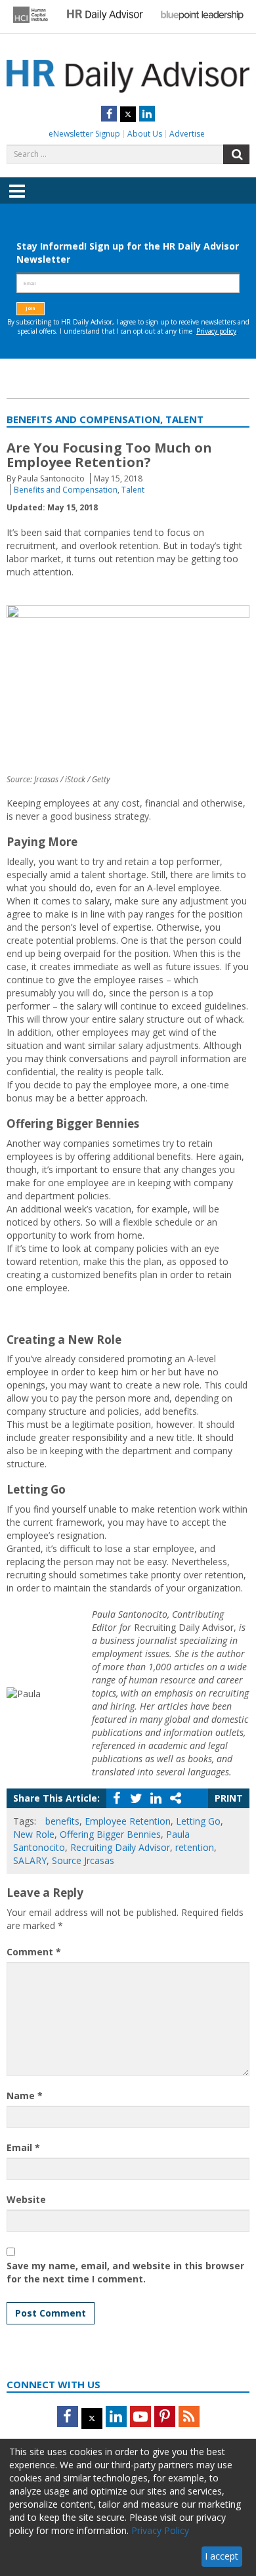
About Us (145, 134)
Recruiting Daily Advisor (120, 1847)
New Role (34, 1834)
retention (195, 1847)
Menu (17, 200)
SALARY (30, 1860)
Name (25, 2096)
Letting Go (198, 1821)
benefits (62, 1821)
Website (26, 2199)
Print (229, 1798)
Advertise (187, 134)
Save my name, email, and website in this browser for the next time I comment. (125, 2272)
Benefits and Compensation (66, 490)
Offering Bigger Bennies (110, 1834)
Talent (133, 490)
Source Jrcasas (83, 1860)
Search (236, 154)
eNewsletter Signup (84, 134)
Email (23, 2147)
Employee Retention (128, 1821)
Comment (34, 1952)
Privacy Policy (160, 2530)
